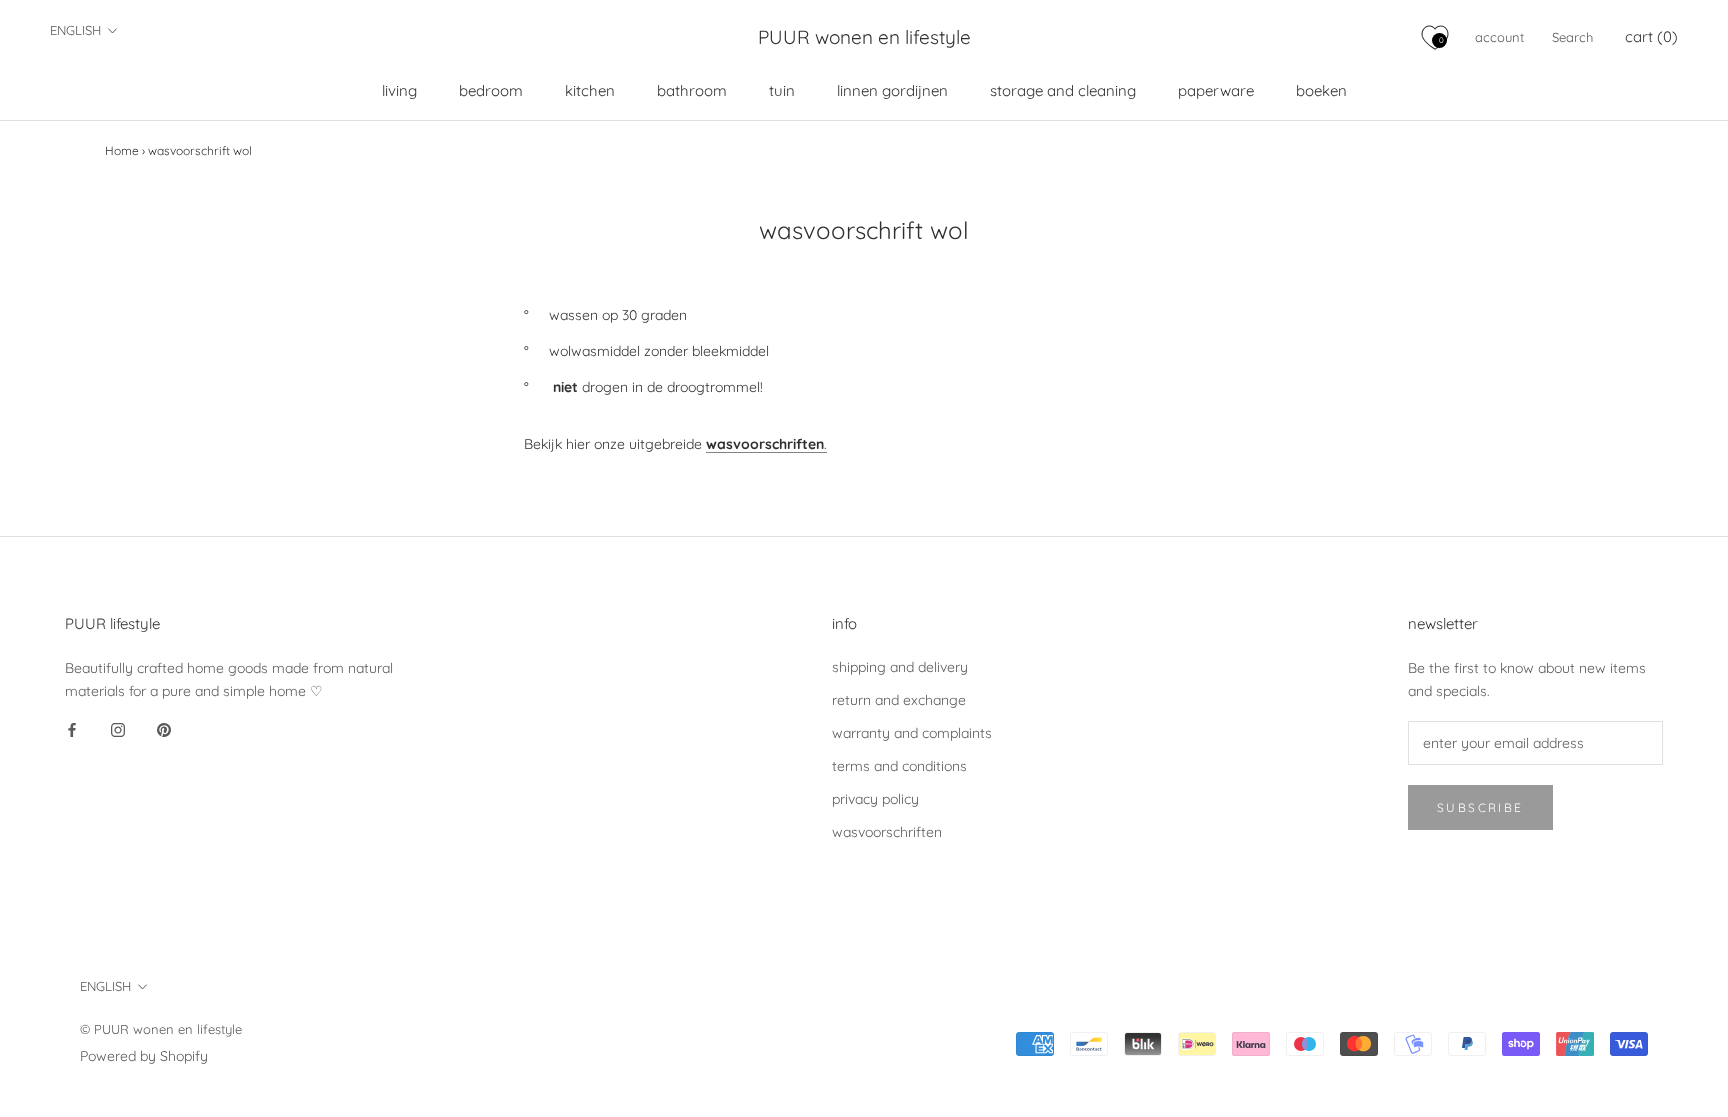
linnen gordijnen (892, 90)
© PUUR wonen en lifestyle (161, 1029)
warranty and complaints (912, 733)
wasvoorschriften (887, 832)
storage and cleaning (1063, 90)
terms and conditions (899, 766)
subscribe (1480, 807)
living (399, 90)
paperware (1216, 90)
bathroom (692, 90)
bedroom (491, 90)
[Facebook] (72, 730)
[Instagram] (118, 730)
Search (1572, 37)
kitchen (590, 90)
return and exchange (899, 700)
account (1499, 37)
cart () (1651, 36)
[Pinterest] (164, 730)
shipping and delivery (900, 667)
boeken (1321, 90)
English (75, 30)
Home (122, 150)
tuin (782, 90)
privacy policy (875, 799)
